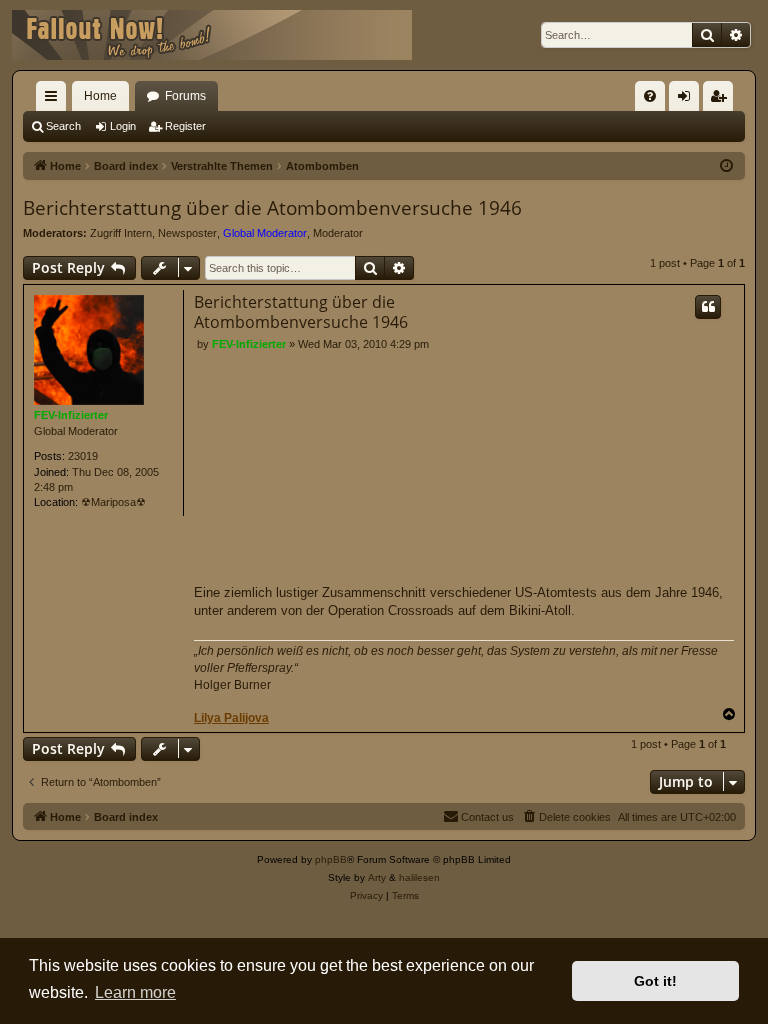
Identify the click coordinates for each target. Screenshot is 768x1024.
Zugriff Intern (121, 233)
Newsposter (187, 233)
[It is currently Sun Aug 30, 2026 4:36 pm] (726, 166)
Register (185, 126)
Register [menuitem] (722, 100)
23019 (83, 456)
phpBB (331, 859)
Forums (185, 96)
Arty (377, 877)
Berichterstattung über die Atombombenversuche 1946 (272, 208)
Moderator (338, 233)
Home (100, 96)
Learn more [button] (135, 992)
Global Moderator (265, 233)
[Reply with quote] (708, 307)
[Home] (212, 35)
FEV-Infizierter (71, 415)
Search (63, 126)
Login (123, 126)
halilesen (419, 877)
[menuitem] (650, 96)
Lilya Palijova (231, 718)
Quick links (55, 100)
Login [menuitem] (688, 100)
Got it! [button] (655, 981)
